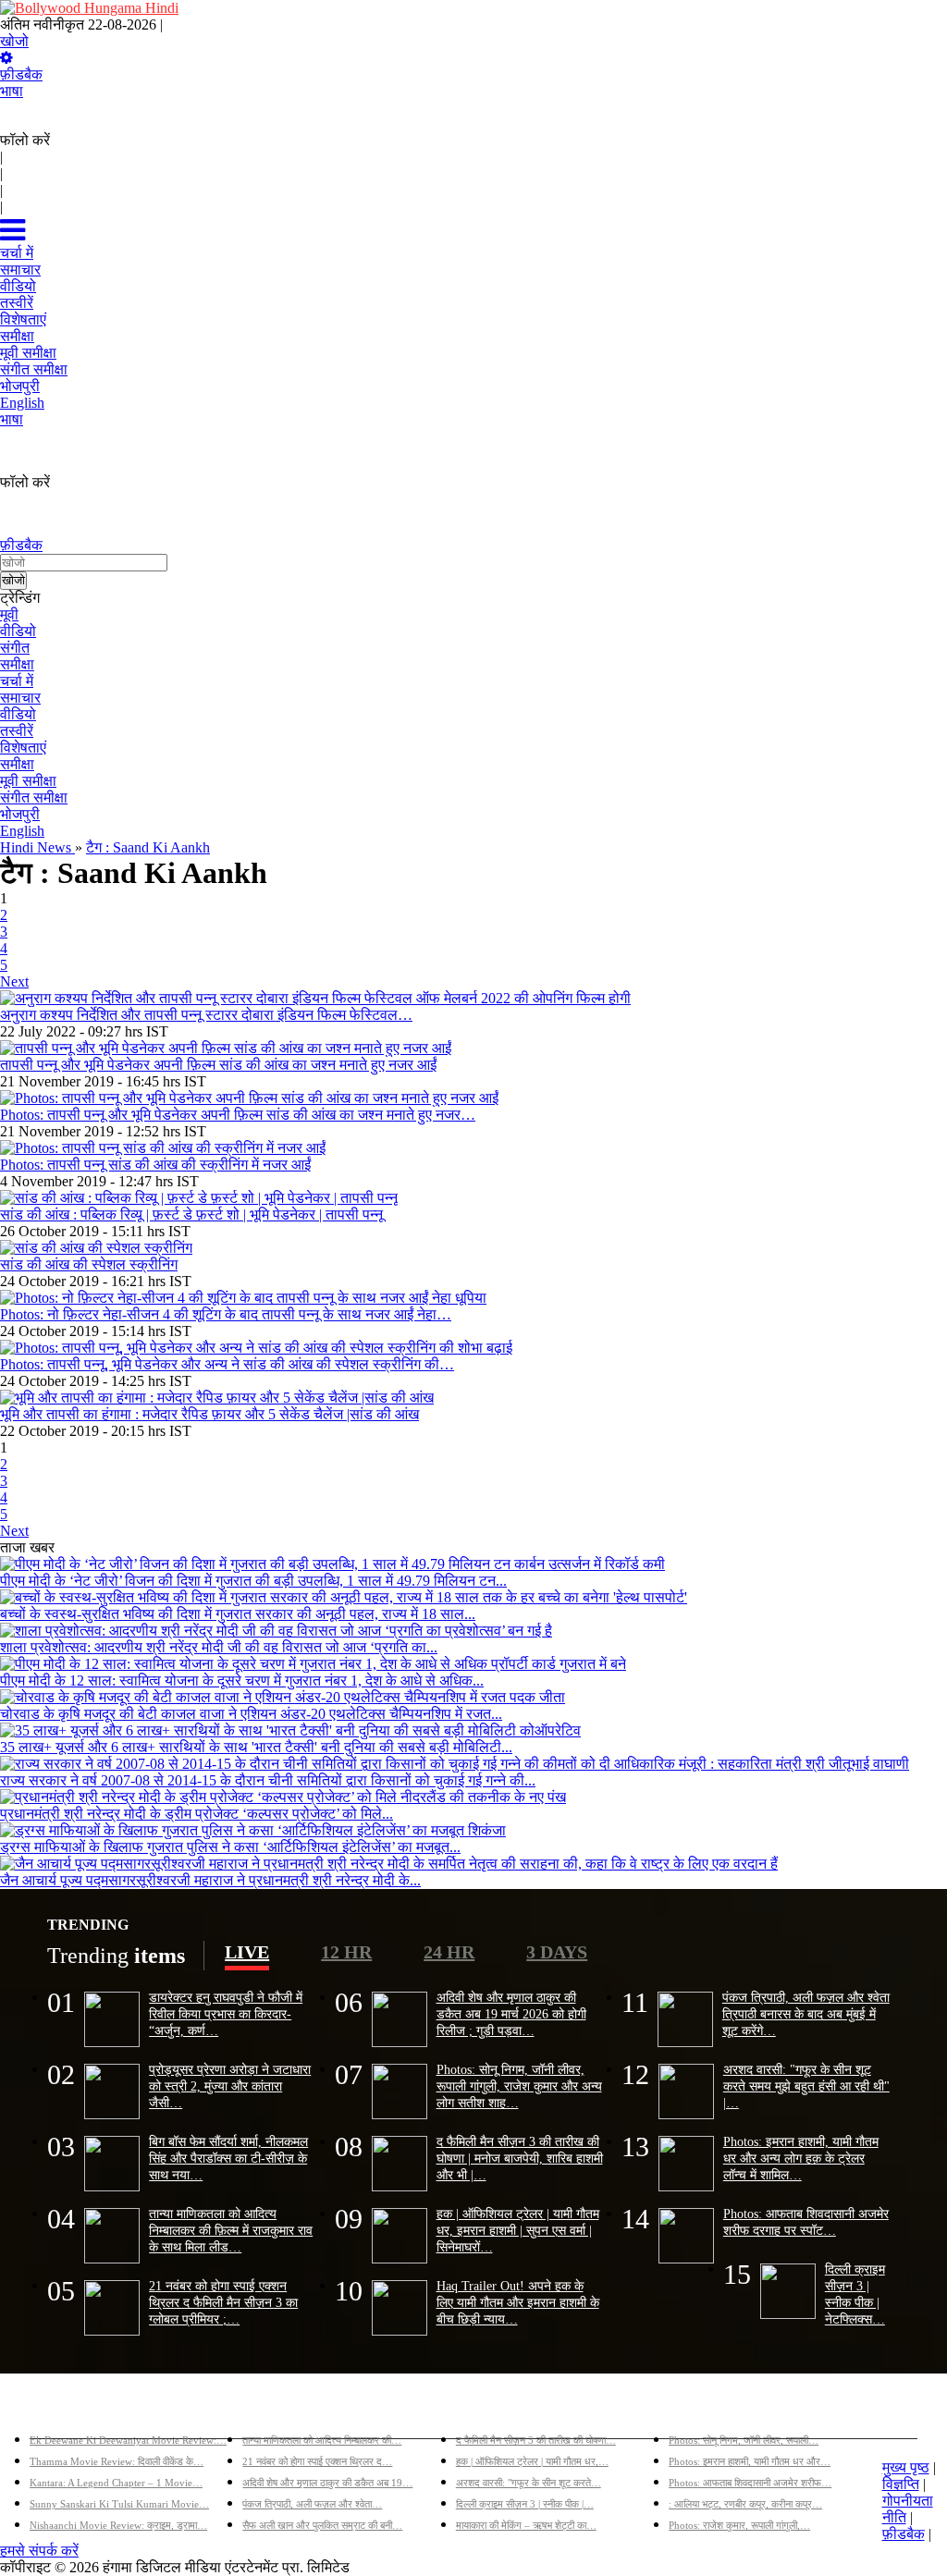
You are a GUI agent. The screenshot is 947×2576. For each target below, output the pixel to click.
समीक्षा (17, 664)
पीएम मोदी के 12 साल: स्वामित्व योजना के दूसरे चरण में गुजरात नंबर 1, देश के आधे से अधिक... (242, 1681)
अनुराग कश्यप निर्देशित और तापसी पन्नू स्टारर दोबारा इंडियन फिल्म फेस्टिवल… (206, 1015)
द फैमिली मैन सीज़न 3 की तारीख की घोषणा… (536, 2440)
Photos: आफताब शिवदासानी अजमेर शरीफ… (750, 2483)
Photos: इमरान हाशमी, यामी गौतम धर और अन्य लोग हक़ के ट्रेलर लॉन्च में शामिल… (801, 2158)
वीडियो (18, 631)
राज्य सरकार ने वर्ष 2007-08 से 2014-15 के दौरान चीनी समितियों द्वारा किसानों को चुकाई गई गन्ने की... (268, 1780)
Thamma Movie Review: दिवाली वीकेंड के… (117, 2461)
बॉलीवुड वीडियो (497, 2410)
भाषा (12, 91)
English (22, 831)
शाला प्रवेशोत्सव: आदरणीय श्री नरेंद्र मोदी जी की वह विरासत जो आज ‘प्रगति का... (219, 1647)
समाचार (20, 698)
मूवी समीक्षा (28, 781)
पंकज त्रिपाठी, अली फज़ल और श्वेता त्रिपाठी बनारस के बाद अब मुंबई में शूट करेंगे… (806, 2014)
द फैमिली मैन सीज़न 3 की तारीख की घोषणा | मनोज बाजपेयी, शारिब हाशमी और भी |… (520, 2158)
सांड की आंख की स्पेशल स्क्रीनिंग (89, 1264)
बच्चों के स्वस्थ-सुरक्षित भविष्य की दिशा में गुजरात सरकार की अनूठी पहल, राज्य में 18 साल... (238, 1614)
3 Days (557, 1952)
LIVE (247, 1952)
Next (14, 981)
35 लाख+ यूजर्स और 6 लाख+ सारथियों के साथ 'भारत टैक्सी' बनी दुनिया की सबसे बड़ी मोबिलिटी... (256, 1747)
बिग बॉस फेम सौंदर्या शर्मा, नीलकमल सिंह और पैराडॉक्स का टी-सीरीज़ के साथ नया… (228, 2158)
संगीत (15, 648)
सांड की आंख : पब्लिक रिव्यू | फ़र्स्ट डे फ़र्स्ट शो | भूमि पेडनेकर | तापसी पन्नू (191, 1214)
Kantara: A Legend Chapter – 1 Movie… (116, 2483)
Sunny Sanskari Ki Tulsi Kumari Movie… (119, 2504)
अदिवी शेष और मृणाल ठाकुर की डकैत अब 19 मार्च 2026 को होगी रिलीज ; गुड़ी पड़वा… (511, 2014)
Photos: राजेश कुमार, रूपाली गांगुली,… (739, 2525)
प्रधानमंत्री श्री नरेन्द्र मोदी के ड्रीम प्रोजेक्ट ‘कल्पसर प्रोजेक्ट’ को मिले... (197, 1814)
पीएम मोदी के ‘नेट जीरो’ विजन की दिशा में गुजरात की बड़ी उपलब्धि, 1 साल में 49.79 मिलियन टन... (253, 1581)
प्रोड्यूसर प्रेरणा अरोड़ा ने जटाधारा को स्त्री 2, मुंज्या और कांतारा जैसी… (230, 2086)
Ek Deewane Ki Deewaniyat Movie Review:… (128, 2440)
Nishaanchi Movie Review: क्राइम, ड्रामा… (118, 2525)
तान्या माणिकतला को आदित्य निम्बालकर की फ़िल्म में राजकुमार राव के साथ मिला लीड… (231, 2230)
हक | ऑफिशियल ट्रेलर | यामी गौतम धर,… (532, 2461)
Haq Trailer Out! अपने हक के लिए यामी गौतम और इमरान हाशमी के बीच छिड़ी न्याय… (518, 2302)
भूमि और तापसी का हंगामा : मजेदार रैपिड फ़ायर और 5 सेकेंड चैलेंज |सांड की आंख (209, 1414)
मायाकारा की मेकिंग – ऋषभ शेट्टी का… (526, 2525)
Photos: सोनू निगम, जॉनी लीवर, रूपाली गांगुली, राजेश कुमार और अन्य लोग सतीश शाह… (519, 2086)
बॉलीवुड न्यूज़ (277, 2410)
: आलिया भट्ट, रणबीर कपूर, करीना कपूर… (745, 2504)
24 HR (449, 1952)
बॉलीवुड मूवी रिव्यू (74, 2410)
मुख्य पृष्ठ (906, 2467)
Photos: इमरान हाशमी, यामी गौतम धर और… (750, 2461)
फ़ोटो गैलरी (698, 2410)
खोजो (14, 41)
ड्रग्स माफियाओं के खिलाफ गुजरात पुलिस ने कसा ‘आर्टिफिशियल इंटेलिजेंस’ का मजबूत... (230, 1847)
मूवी (9, 614)
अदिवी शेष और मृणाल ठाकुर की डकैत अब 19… (327, 2483)
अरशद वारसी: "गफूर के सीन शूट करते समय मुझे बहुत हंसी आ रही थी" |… (806, 2086)
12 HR (346, 1952)
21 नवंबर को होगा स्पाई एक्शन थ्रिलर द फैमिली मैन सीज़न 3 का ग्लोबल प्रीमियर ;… (223, 2302)
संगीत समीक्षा (34, 797)
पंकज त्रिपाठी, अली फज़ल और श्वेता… (312, 2504)
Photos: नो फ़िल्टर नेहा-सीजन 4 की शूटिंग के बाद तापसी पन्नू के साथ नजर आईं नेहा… (226, 1314)
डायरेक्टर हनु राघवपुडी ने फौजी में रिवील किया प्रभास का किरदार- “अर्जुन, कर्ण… (226, 2014)
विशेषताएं (23, 748)
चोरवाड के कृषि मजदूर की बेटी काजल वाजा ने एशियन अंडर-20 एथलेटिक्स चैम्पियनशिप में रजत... (251, 1714)
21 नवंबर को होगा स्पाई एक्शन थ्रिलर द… (317, 2461)
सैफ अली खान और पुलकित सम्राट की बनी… (322, 2525)
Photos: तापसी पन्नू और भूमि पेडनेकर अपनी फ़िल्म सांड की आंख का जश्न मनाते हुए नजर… (238, 1115)
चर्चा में (17, 681)
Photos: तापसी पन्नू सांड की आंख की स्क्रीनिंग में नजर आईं (155, 1165)
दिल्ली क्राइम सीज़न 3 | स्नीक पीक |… (525, 2504)
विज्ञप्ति (901, 2484)
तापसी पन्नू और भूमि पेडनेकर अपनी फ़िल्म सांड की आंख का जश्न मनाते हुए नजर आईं (218, 1065)
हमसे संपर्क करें (39, 2551)
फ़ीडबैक (21, 74)
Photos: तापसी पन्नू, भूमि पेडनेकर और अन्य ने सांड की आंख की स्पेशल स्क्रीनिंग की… (227, 1364)
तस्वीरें (17, 731)
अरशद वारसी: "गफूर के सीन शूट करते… (529, 2483)
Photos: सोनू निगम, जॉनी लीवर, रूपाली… (744, 2440)
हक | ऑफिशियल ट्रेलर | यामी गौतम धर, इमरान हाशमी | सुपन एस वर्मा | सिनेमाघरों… (518, 2230)
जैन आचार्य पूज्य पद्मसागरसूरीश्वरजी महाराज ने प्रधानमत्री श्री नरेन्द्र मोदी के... (210, 1880)
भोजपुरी (20, 814)
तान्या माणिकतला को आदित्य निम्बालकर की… (322, 2440)
